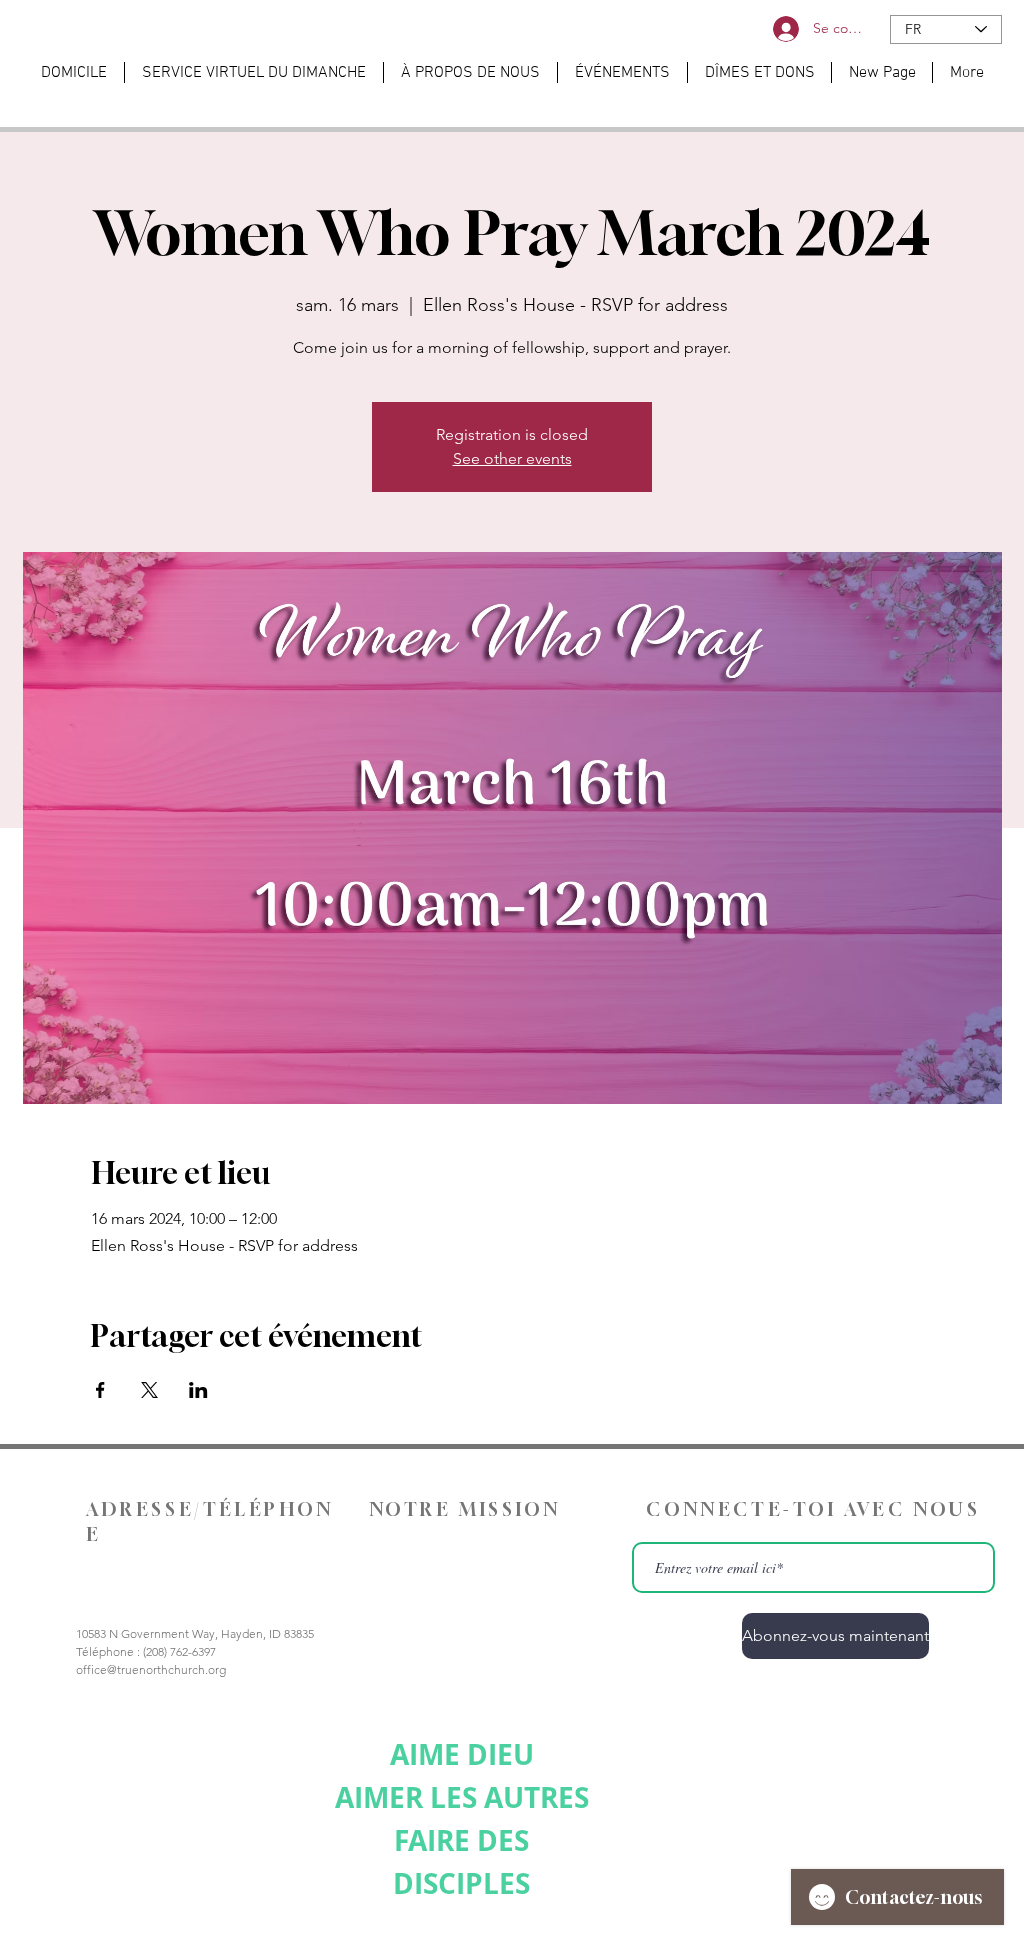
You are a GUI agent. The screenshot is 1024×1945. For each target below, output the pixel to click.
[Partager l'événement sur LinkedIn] (198, 1390)
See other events (512, 458)
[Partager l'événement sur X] (149, 1390)
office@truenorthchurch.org (151, 1669)
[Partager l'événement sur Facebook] (100, 1390)
